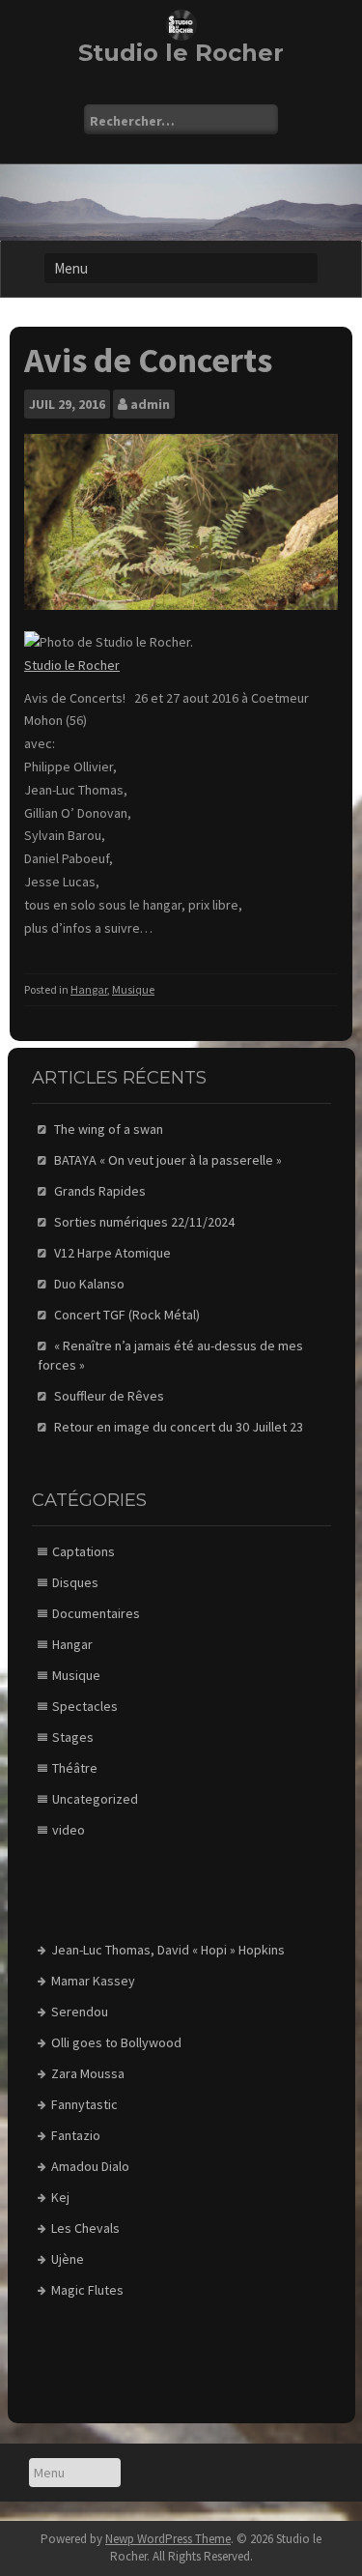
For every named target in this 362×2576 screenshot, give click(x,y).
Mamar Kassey (93, 1981)
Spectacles (85, 1706)
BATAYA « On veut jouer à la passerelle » (168, 1160)
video (69, 1830)
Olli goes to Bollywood (116, 2042)
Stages (73, 1737)
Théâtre (75, 1768)
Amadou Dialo (90, 2166)
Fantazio (76, 2135)
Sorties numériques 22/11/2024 (144, 1222)
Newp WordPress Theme (168, 2539)
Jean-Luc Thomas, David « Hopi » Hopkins (168, 1950)
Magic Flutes (87, 2290)
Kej (60, 2197)
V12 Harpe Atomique (112, 1253)
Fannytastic (84, 2104)
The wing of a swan (109, 1129)
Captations (84, 1551)
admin (150, 404)
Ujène (68, 2259)
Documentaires (96, 1613)
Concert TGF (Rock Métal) (127, 1315)
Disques (75, 1582)
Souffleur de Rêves (109, 1396)
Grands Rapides (100, 1191)
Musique (133, 989)
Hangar (89, 989)
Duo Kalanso (89, 1284)
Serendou (80, 2012)
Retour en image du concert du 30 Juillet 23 (179, 1427)
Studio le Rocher (181, 53)
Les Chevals (85, 2228)
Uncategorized (95, 1799)
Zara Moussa (88, 2073)
